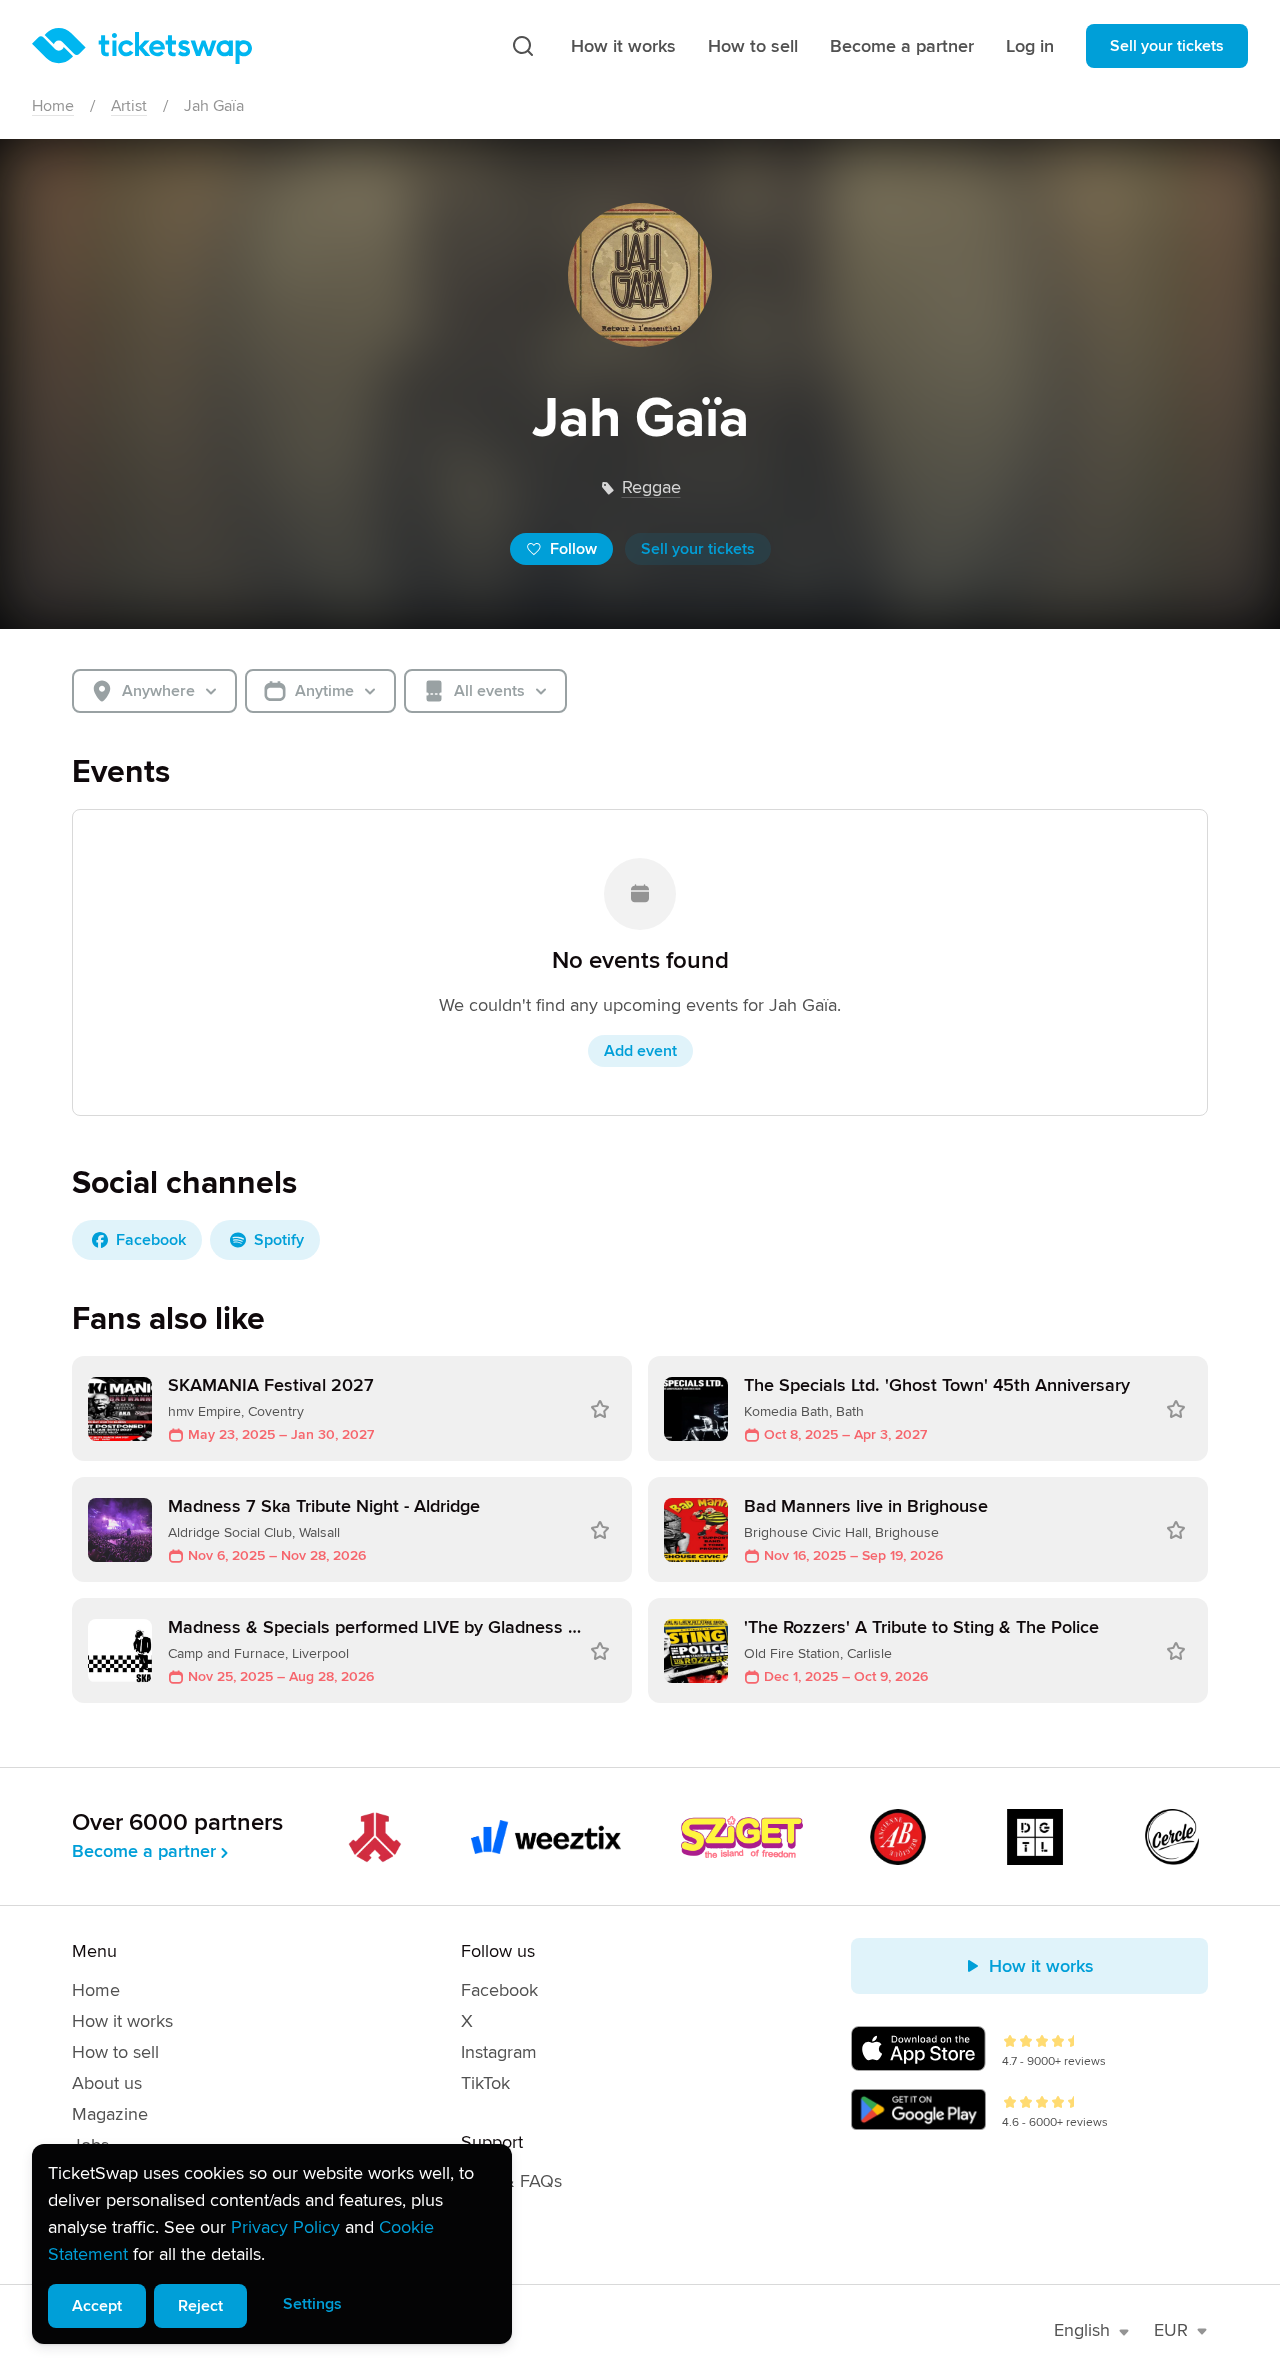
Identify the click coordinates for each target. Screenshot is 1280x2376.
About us (107, 2083)
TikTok (485, 2083)
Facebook (499, 1990)
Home (53, 106)
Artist (129, 106)
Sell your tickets (1167, 46)
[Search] (523, 46)
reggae (651, 487)
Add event (640, 1051)
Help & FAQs (511, 2181)
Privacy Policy (285, 2227)
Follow (573, 549)
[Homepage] (142, 46)
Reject (200, 2306)
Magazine (110, 2114)
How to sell (753, 46)
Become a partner (902, 46)
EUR (1171, 2330)
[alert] (272, 2244)
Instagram (499, 2052)
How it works (623, 46)
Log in (1030, 46)
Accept (97, 2306)
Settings (312, 2304)
